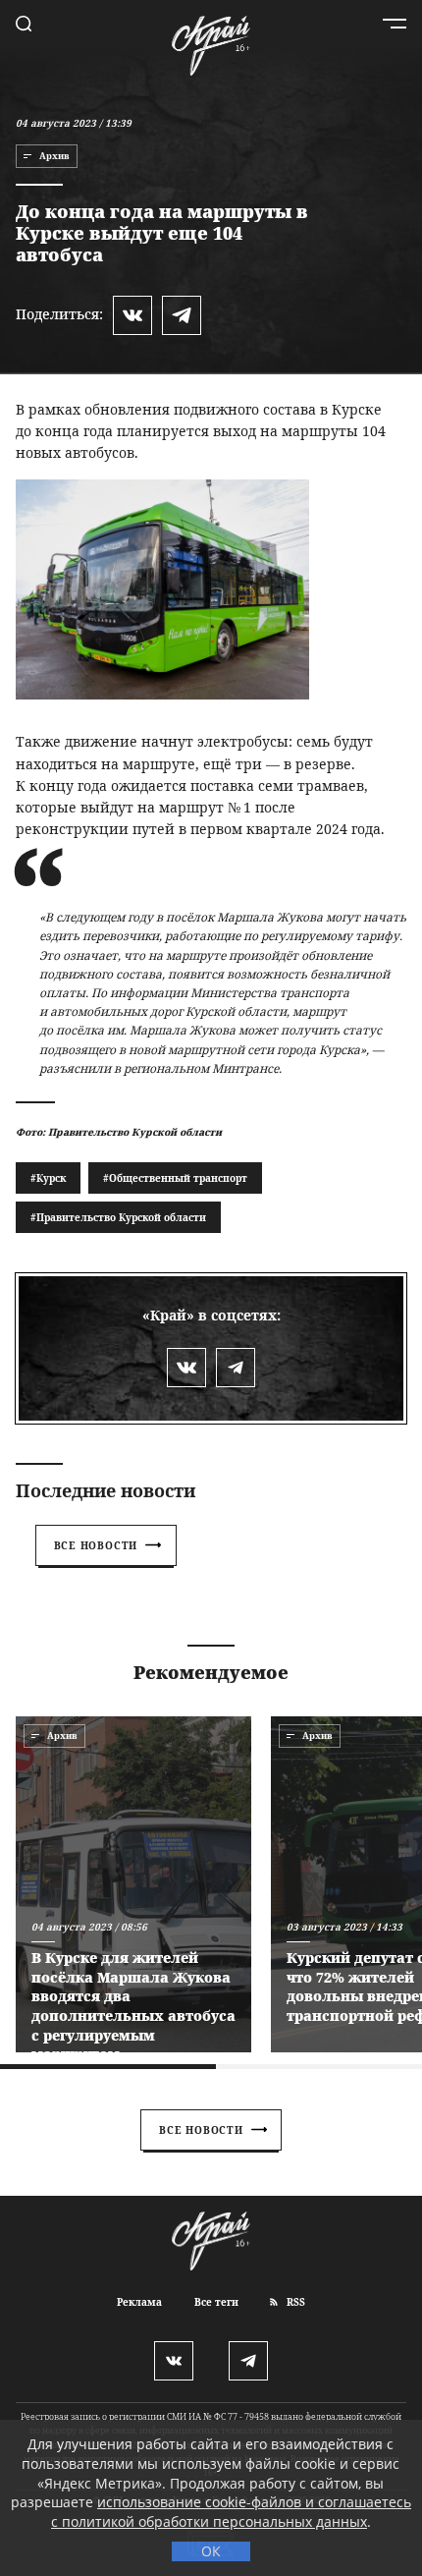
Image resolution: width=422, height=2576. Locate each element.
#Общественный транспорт (175, 1178)
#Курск (48, 1178)
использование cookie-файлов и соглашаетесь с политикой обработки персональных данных (231, 2512)
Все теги (216, 2302)
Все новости (96, 1545)
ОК (211, 2551)
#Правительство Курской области (118, 1217)
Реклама (139, 2302)
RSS (294, 2302)
